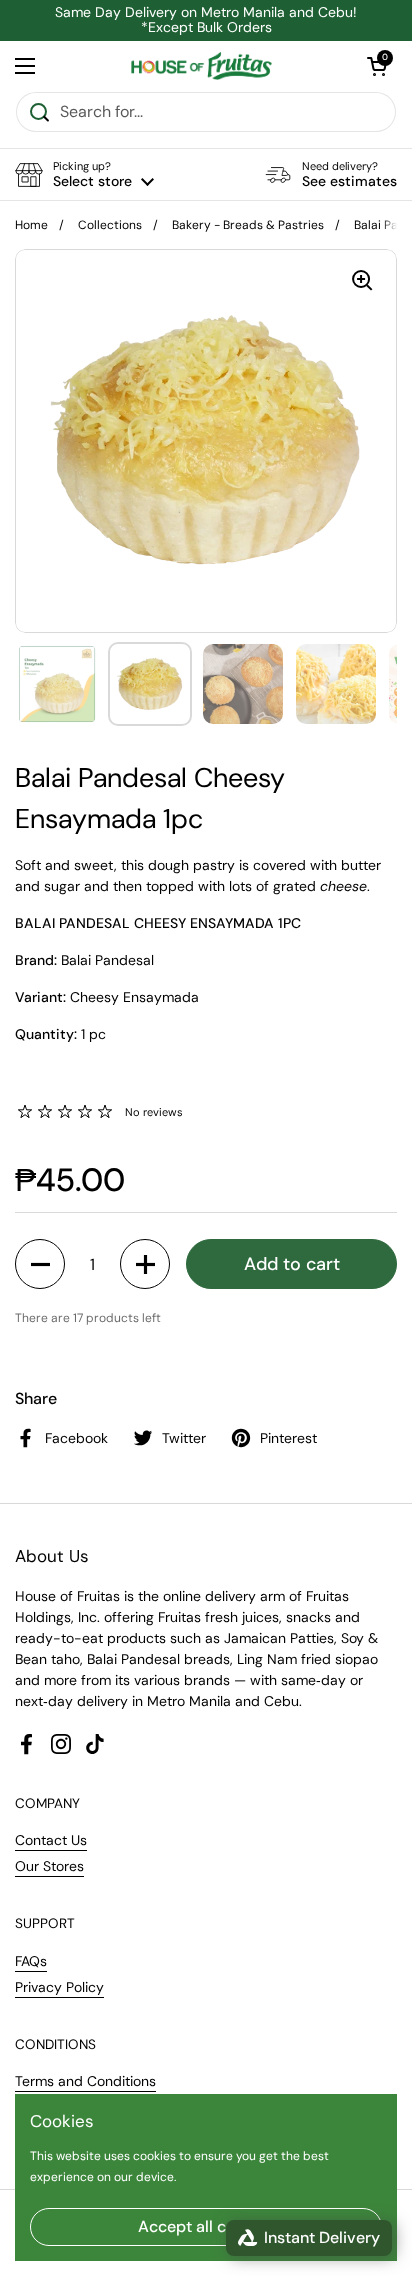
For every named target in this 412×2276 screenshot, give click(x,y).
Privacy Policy (59, 1987)
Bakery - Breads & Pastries (248, 225)
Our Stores (49, 1866)
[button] (84, 174)
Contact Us (51, 1840)
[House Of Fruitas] (200, 66)
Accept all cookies (206, 2226)
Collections (110, 225)
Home (31, 225)
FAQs (31, 1961)
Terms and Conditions (85, 2081)
